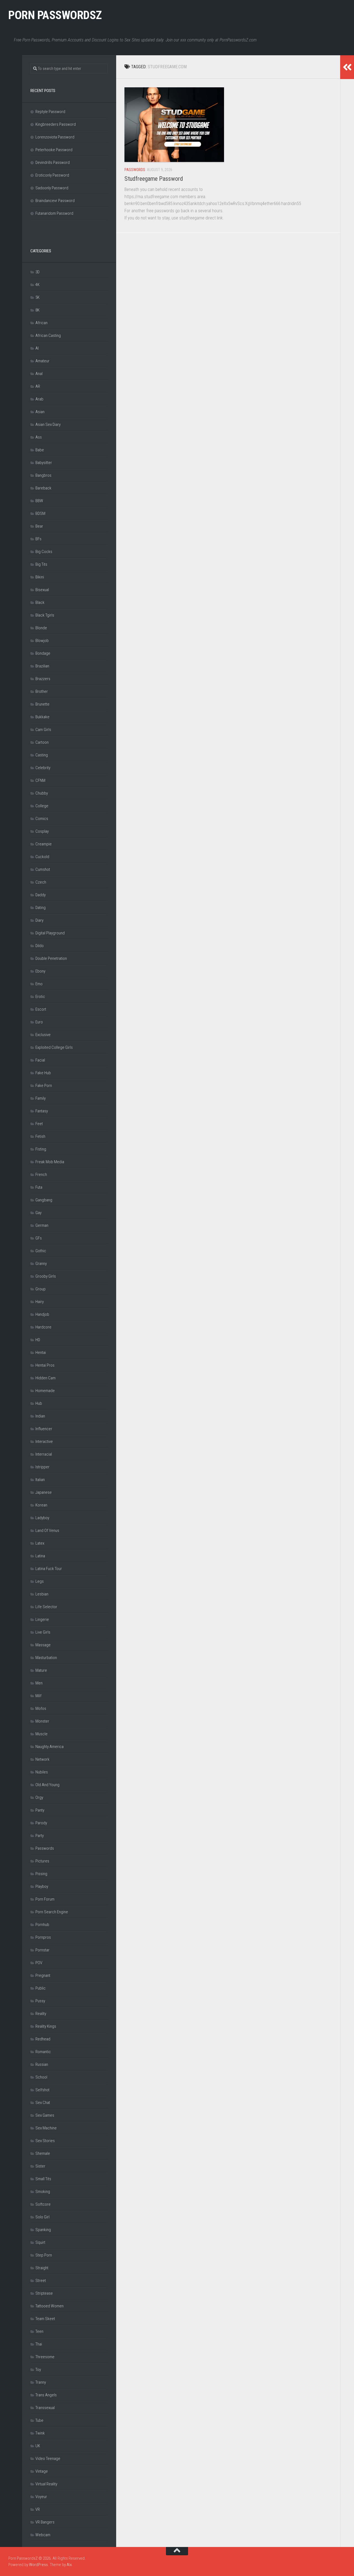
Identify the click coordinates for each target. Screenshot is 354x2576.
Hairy (40, 1302)
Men (39, 1683)
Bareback (43, 488)
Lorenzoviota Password (55, 137)
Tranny (41, 2382)
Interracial (44, 1454)
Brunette (42, 704)
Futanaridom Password (54, 213)
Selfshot (42, 2090)
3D (37, 272)
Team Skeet (45, 2319)
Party (40, 1836)
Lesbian (42, 1594)
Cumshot (43, 869)
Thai (39, 2344)
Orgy (39, 1797)
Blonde (41, 628)
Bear (39, 526)
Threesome (45, 2357)
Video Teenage (48, 2459)
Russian (42, 2064)
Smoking (43, 2192)
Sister (40, 2166)
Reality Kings (46, 2026)
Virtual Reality (46, 2484)
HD (38, 1340)
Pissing (41, 1874)
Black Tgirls (45, 615)
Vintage (42, 2471)
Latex (40, 1543)
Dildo (40, 946)
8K (37, 310)
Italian (40, 1480)
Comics (42, 819)
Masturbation (46, 1658)
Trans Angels (46, 2395)
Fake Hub (43, 1073)
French (41, 1175)
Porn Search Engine (52, 1912)
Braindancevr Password (55, 201)
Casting (42, 755)
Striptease (44, 2293)
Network (42, 1759)
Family (41, 1098)
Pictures (42, 1861)
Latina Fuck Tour (49, 1569)
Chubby (42, 793)
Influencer (44, 1429)
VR (38, 2509)
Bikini (40, 577)
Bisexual (42, 590)
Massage (43, 1645)
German (42, 1225)
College (42, 806)
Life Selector (46, 1607)
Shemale (43, 2153)
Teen (39, 2331)
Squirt (40, 2242)
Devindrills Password (53, 163)
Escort (41, 1009)
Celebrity (43, 768)
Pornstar (42, 1950)
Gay (38, 1213)
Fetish (40, 1136)
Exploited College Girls (54, 1047)
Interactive (44, 1442)
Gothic (41, 1251)
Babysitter (44, 463)
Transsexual (45, 2408)
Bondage (43, 653)
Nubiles (42, 1772)
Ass (39, 437)
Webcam (43, 2535)
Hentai (41, 1353)
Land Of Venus (47, 1531)
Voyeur (41, 2497)
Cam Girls (43, 730)
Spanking (43, 2230)
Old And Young (47, 1785)
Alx (69, 2565)
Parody (41, 1823)
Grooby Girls (46, 1276)
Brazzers (43, 679)
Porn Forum (45, 1899)
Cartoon (42, 742)
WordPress (38, 2565)
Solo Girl (42, 2217)
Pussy (40, 2001)
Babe (40, 450)
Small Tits (43, 2179)
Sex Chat (43, 2103)
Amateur (42, 361)
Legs (40, 1581)
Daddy (41, 895)
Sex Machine (46, 2128)
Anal (39, 374)
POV (39, 1963)
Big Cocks (44, 552)
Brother (42, 691)
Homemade (45, 1391)
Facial (40, 1060)
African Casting (48, 336)
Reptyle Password (50, 112)
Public (41, 1988)
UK (38, 2446)
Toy (38, 2370)
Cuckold (42, 857)
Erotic (40, 997)
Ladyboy (42, 1518)
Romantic (43, 2052)
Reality (41, 2014)
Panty (40, 1810)
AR (38, 386)
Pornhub (42, 1925)
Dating (41, 908)
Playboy (42, 1886)
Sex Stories (45, 2141)
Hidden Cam (45, 1378)
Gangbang (44, 1200)
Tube (39, 2420)
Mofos (41, 1708)
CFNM (40, 780)
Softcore (43, 2204)
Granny (41, 1264)
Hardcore (43, 1327)
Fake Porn (44, 1086)
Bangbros (43, 475)
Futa (39, 1187)
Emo (39, 984)
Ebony (40, 971)
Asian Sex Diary (48, 424)
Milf (38, 1696)
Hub (39, 1403)
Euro (39, 1022)
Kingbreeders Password (56, 124)
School (41, 2077)
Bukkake (42, 717)
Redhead (43, 2039)
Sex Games (45, 2115)
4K (37, 285)
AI (37, 348)
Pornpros (43, 1937)
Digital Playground (50, 933)
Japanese (44, 1492)
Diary (39, 920)
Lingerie (42, 1620)
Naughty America (50, 1747)
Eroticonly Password (52, 175)
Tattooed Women (50, 2306)
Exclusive (43, 1035)
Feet (39, 1124)
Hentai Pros (45, 1365)
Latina (40, 1556)
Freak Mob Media (50, 1162)
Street (41, 2281)
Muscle (41, 1734)
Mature (41, 1670)
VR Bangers (45, 2522)
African (41, 323)
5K (37, 297)
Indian (40, 1416)
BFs (38, 539)
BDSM (40, 513)
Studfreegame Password (154, 179)
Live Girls (43, 1632)
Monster (42, 1721)
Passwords (135, 170)
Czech (41, 882)
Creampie (44, 844)
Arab (39, 399)
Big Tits (41, 564)
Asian (40, 412)
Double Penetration (51, 958)
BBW (39, 501)
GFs (39, 1238)
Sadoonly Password (52, 188)
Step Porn (44, 2255)
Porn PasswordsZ (55, 15)
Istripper (42, 1467)
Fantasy (42, 1111)
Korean (41, 1505)
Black (40, 602)
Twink (40, 2433)
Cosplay (42, 831)
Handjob (42, 1314)
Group (41, 1289)
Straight (42, 2268)
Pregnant (43, 1975)
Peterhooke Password (54, 150)
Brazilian (42, 666)
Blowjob (42, 641)
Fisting (41, 1149)
